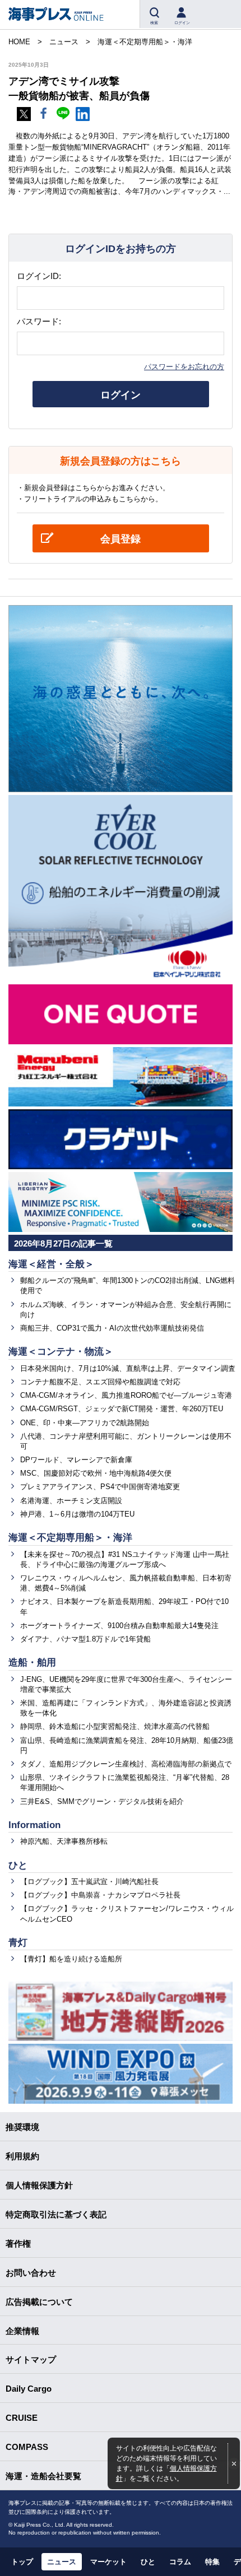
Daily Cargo (29, 2389)
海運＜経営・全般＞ (51, 1264)
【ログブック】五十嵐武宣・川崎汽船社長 (89, 1882)
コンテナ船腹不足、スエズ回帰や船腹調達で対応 (100, 1382)
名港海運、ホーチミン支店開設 (71, 1501)
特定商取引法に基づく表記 (56, 2214)
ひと (18, 1865)
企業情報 (22, 2331)
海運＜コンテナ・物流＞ (61, 1352)
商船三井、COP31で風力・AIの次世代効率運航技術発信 (112, 1328)
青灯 (18, 1943)
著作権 (18, 2243)
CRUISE (22, 2418)
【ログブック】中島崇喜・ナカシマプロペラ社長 (100, 1895)
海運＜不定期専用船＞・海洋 (70, 1538)
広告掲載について (39, 2302)
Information (34, 1825)
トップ (22, 2562)
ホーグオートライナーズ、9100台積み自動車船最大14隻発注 (119, 1626)
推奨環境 (22, 2127)
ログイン (121, 395)
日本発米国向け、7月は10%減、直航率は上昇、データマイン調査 (128, 1368)
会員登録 (121, 539)
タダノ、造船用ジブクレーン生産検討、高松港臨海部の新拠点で (126, 1764)
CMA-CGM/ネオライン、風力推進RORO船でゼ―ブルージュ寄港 (126, 1395)
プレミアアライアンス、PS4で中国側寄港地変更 (100, 1487)
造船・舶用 (32, 1663)
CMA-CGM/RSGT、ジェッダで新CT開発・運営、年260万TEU (122, 1409)
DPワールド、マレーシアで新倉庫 (76, 1460)
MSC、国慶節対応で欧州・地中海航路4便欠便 (96, 1473)
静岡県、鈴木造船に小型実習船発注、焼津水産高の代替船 (115, 1726)
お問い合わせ (31, 2273)
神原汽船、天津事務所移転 (64, 1841)
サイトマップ (31, 2359)
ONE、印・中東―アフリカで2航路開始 (85, 1423)
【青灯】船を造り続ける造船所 (71, 1959)
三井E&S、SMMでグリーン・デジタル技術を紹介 (102, 1801)
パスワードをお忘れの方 (184, 367)
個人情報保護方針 (39, 2185)
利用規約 (22, 2156)
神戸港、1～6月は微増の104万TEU (77, 1514)
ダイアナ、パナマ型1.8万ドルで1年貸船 (85, 1639)
